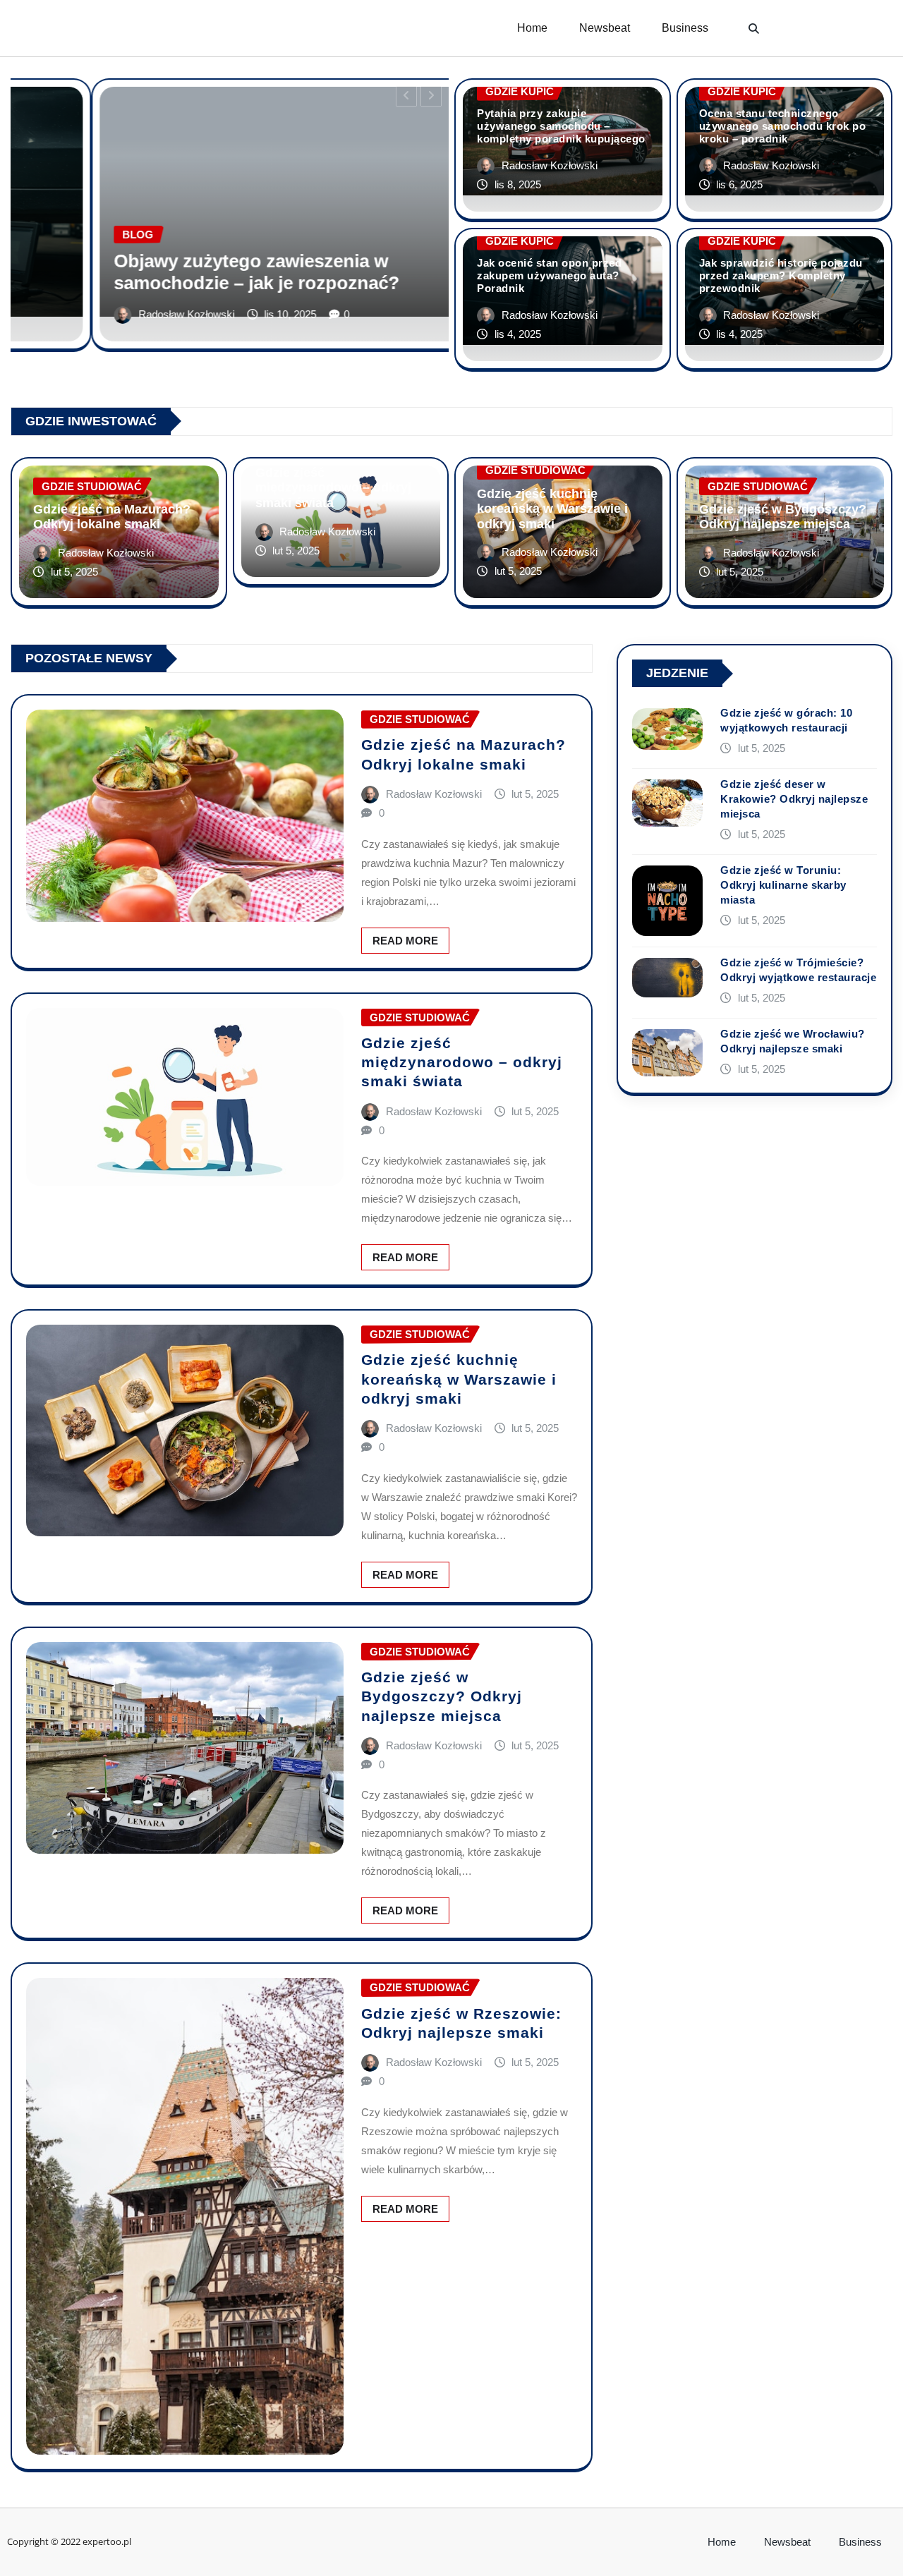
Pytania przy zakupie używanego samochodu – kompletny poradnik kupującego (561, 126)
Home (532, 28)
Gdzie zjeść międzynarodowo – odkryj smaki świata (333, 488)
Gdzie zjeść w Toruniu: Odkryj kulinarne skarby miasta (783, 885)
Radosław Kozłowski (192, 314)
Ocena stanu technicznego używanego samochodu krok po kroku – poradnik (783, 126)
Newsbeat (605, 28)
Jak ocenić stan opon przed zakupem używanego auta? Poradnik (549, 275)
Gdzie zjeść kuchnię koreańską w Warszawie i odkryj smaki (552, 509)
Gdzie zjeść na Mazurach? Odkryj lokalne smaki (112, 517)
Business (685, 28)
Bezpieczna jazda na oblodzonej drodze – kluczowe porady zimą (298, 272)
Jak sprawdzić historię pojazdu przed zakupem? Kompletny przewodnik (781, 275)
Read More (405, 941)
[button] (754, 28)
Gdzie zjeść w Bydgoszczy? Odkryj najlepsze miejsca (783, 517)
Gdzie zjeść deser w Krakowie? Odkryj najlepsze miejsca (794, 799)
